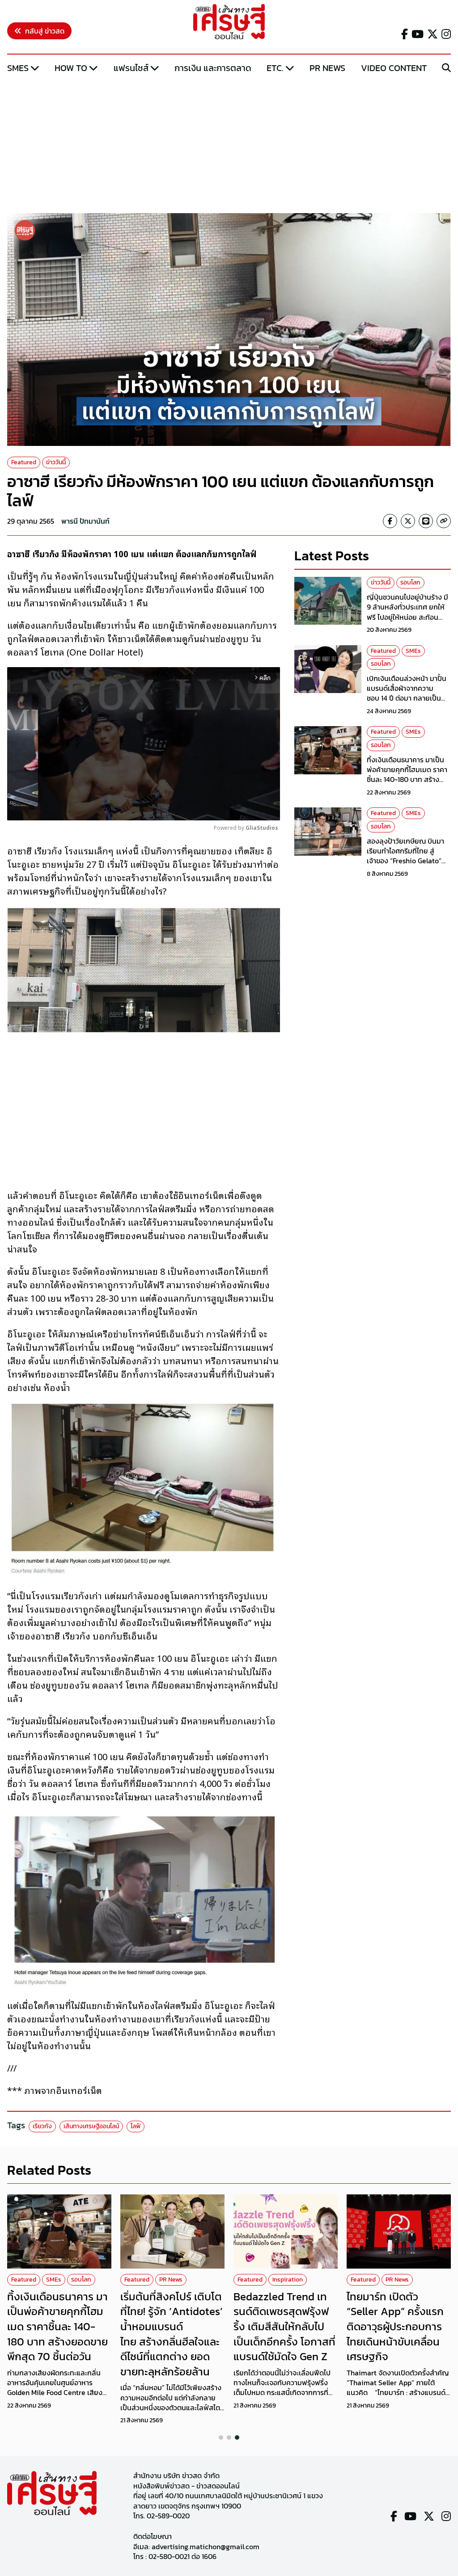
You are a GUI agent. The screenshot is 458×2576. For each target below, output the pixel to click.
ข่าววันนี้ (56, 462)
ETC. (275, 68)
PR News (327, 68)
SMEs (18, 68)
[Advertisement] (229, 144)
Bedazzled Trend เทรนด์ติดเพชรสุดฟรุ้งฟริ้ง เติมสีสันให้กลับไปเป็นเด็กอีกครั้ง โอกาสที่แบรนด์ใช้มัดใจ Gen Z (284, 2326)
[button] (221, 2437)
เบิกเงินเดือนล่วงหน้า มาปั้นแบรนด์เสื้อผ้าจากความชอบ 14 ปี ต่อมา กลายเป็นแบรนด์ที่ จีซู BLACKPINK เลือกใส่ (407, 698)
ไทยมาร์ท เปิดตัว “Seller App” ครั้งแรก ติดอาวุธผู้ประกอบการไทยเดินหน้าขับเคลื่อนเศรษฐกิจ (395, 2326)
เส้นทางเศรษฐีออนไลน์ (91, 2126)
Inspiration (288, 2280)
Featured (24, 462)
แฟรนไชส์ (131, 68)
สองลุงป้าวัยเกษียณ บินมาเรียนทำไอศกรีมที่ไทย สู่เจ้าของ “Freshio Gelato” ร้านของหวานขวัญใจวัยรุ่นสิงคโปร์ (405, 861)
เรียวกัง (42, 2126)
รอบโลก (410, 582)
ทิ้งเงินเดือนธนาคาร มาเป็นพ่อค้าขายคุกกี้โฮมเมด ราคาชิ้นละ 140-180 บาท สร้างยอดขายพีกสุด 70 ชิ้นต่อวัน (407, 775)
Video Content (394, 68)
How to (71, 68)
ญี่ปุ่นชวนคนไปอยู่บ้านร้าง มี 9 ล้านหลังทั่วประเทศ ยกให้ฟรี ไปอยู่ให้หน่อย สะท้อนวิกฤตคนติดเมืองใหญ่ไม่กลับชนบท (409, 617)
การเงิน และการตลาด (213, 68)
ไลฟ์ (136, 2126)
